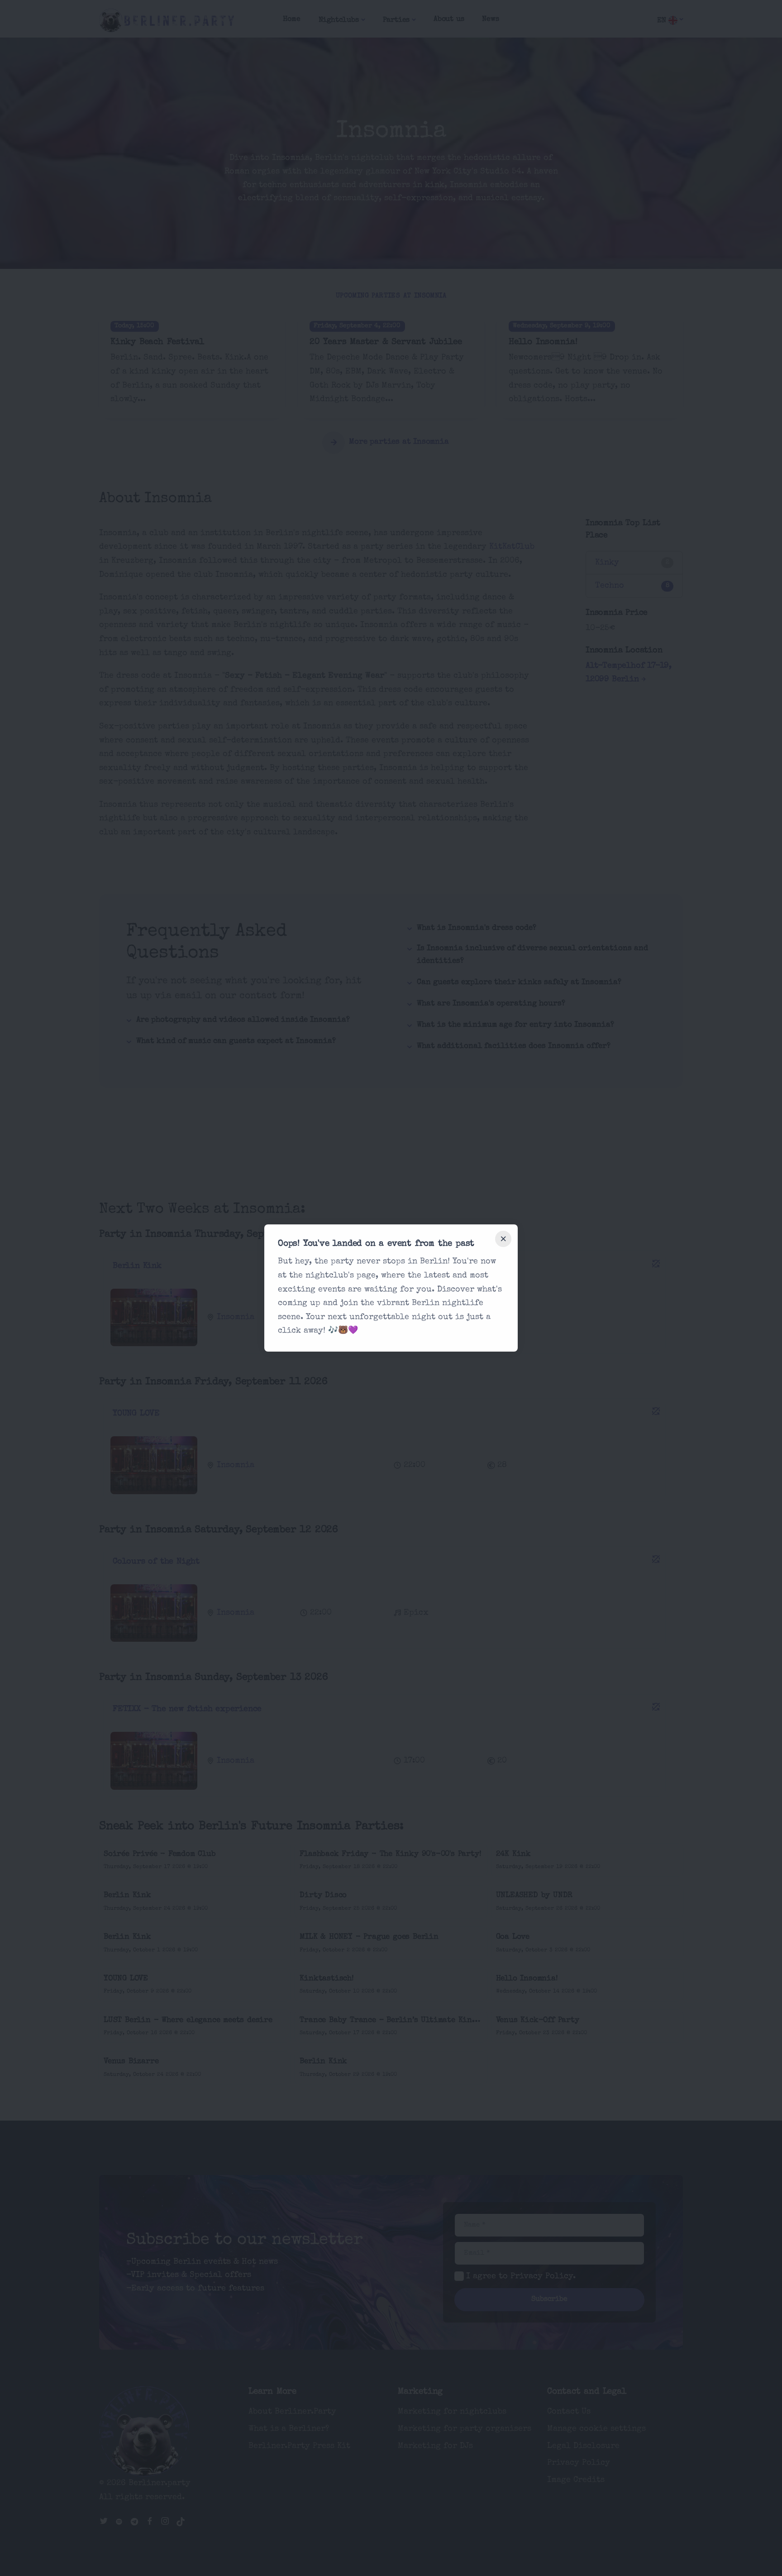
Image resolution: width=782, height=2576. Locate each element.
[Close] (503, 1239)
